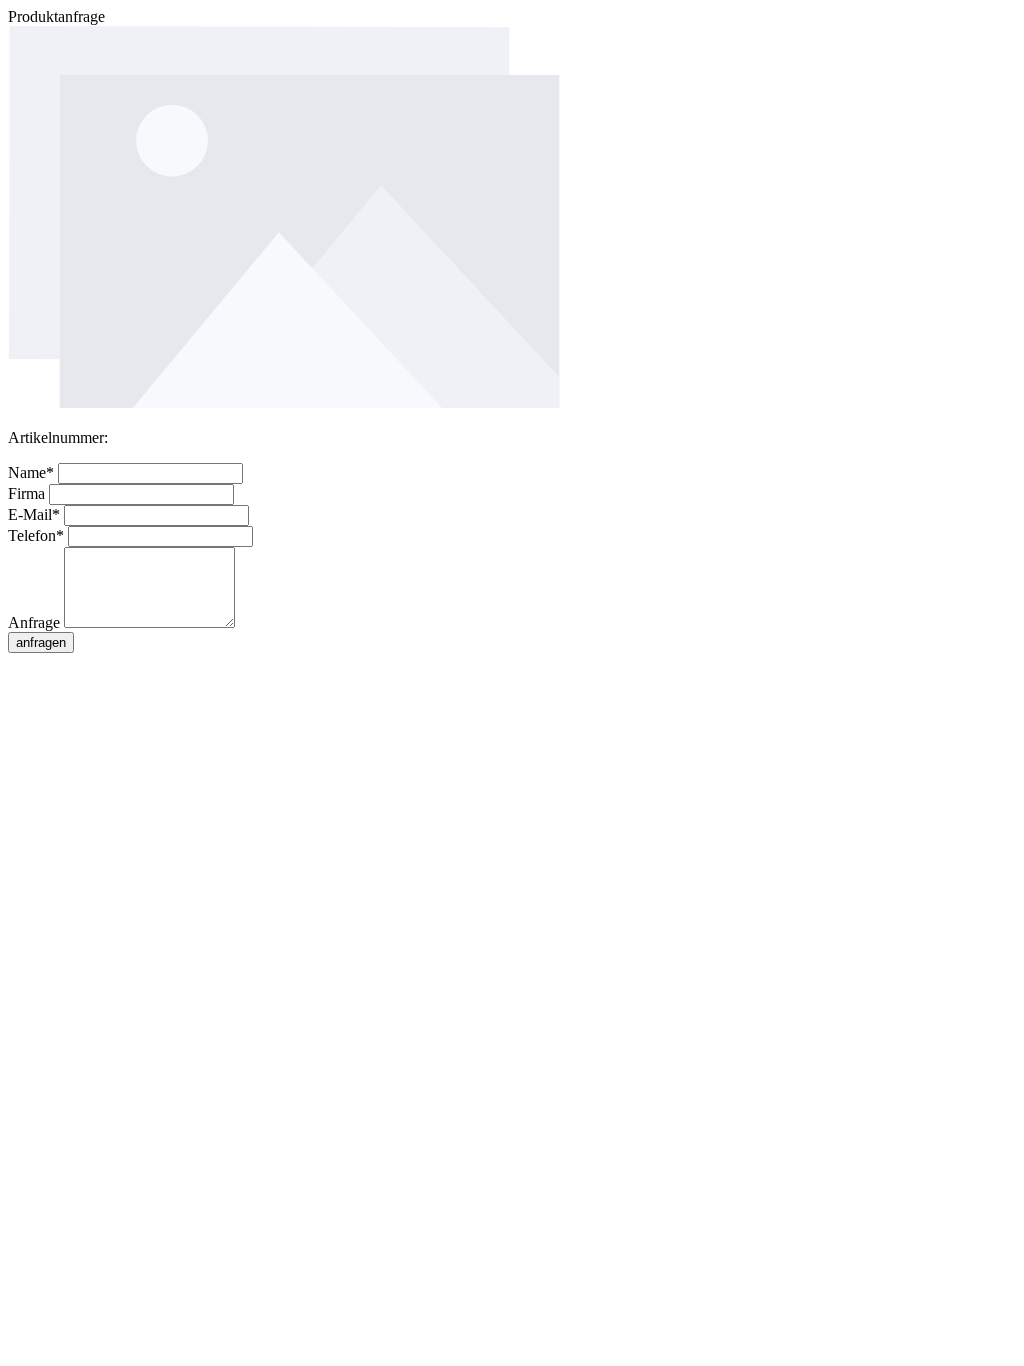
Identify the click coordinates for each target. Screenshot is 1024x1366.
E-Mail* (36, 514)
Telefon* (38, 535)
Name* (33, 472)
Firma (28, 493)
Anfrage (36, 622)
